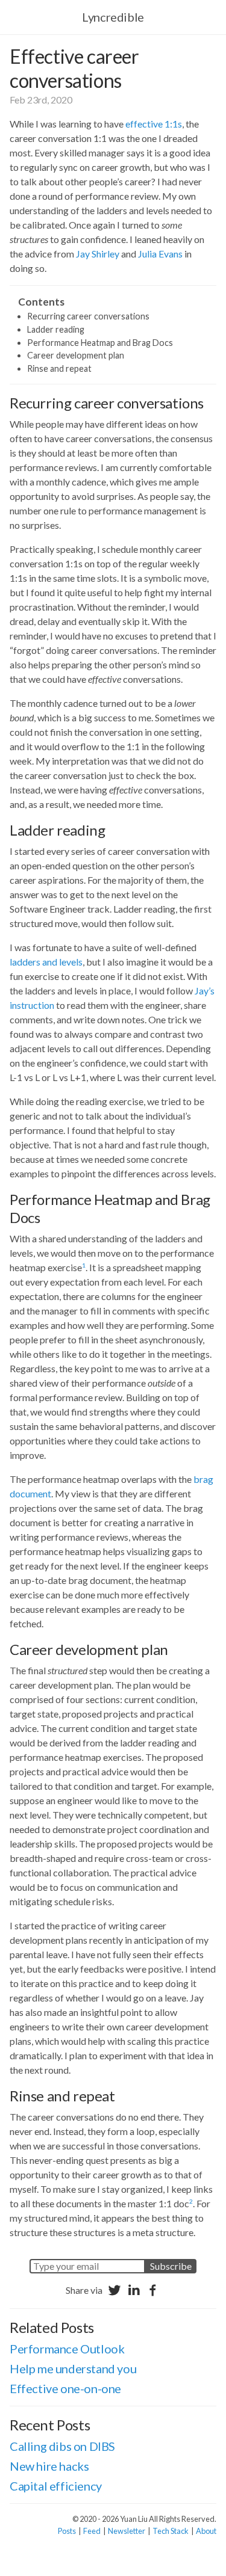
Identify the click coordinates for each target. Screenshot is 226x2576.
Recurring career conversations (88, 316)
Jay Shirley (98, 254)
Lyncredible (113, 17)
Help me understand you (73, 2368)
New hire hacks (49, 2466)
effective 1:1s (154, 124)
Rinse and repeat (59, 368)
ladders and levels (46, 962)
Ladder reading (56, 329)
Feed (92, 2531)
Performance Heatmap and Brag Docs (100, 343)
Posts (67, 2531)
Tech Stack (171, 2531)
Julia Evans (160, 254)
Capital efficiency (56, 2486)
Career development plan (76, 355)
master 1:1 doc (160, 2203)
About (206, 2531)
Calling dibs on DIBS (62, 2446)
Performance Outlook (67, 2349)
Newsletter (127, 2531)
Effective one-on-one (65, 2388)
